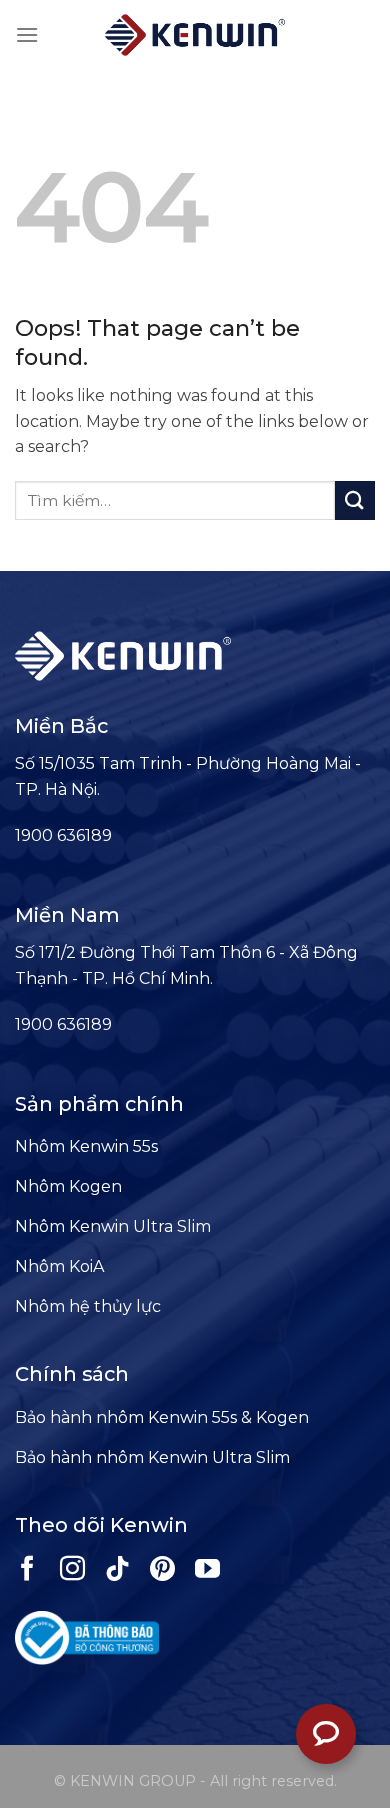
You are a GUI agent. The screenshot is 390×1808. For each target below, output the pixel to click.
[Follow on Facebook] (27, 1570)
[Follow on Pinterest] (162, 1570)
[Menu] (27, 34)
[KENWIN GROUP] (195, 35)
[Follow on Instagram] (72, 1570)
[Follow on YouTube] (207, 1570)
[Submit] (355, 500)
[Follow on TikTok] (117, 1570)
